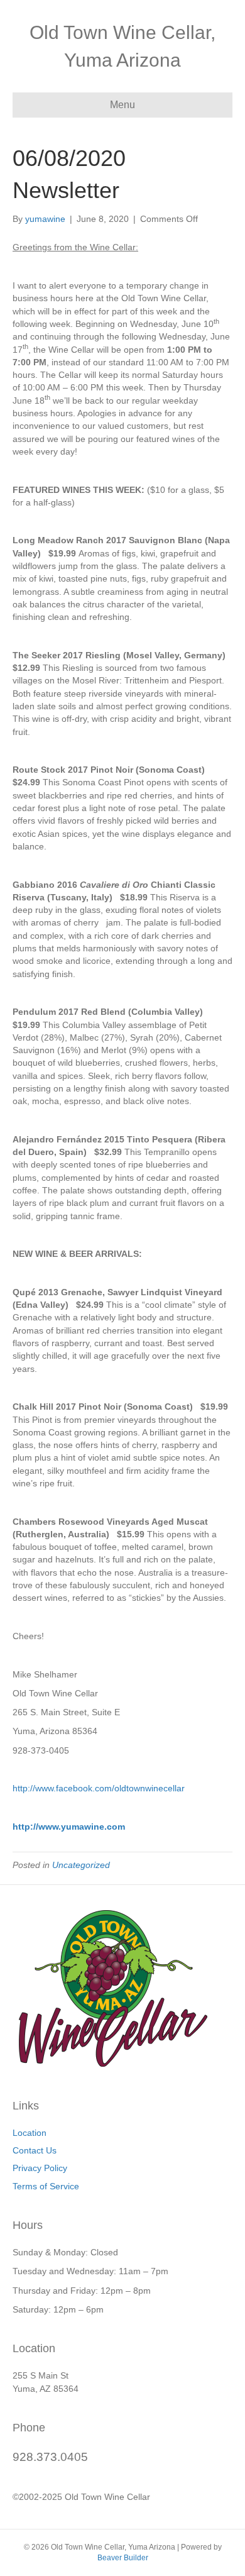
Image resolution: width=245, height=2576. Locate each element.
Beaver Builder (123, 2558)
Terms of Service (46, 2186)
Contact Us (35, 2150)
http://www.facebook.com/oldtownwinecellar (99, 1788)
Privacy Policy (40, 2168)
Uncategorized (81, 1865)
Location (30, 2133)
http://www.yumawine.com (69, 1827)
